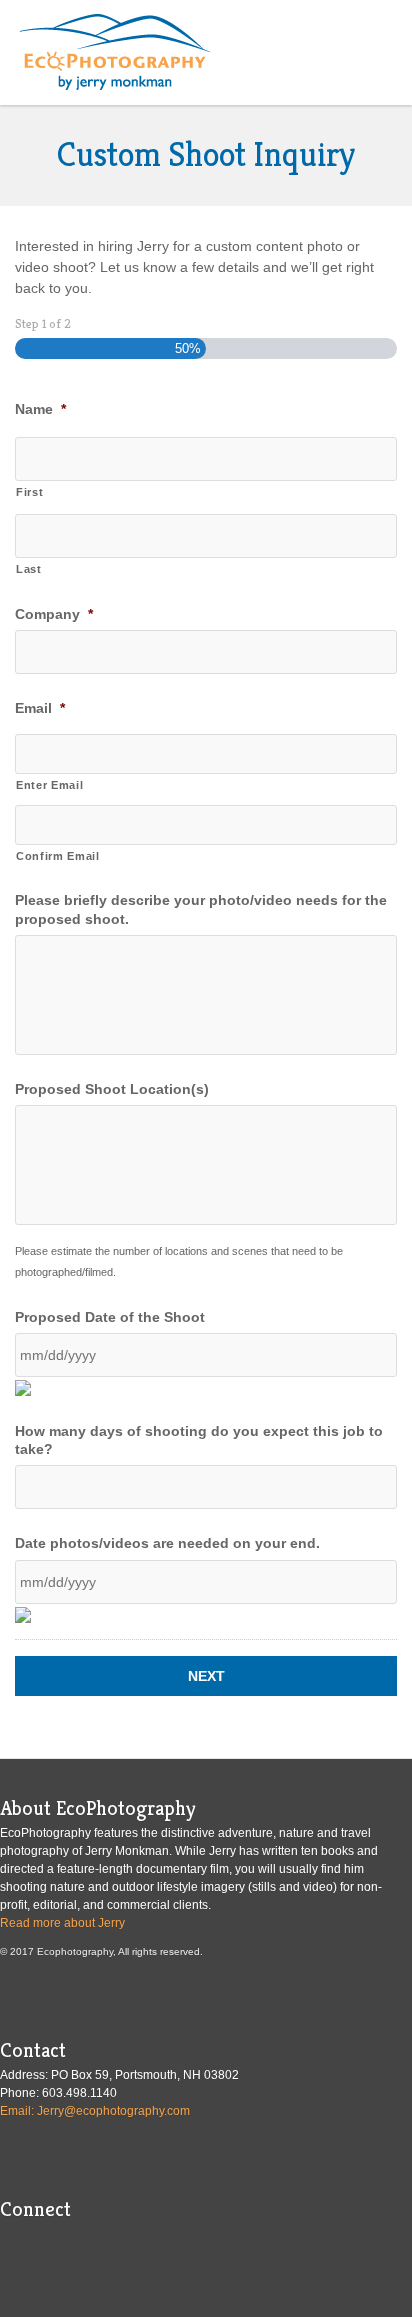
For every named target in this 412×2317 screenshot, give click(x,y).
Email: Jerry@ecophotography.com (95, 2111)
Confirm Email (58, 856)
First (29, 492)
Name (40, 409)
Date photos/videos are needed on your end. (167, 1543)
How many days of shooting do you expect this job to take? (199, 1440)
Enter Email (49, 785)
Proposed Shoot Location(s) (112, 1089)
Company (54, 614)
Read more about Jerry (62, 1923)
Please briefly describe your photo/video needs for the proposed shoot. (201, 909)
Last (29, 569)
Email (40, 708)
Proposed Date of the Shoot (110, 1317)
